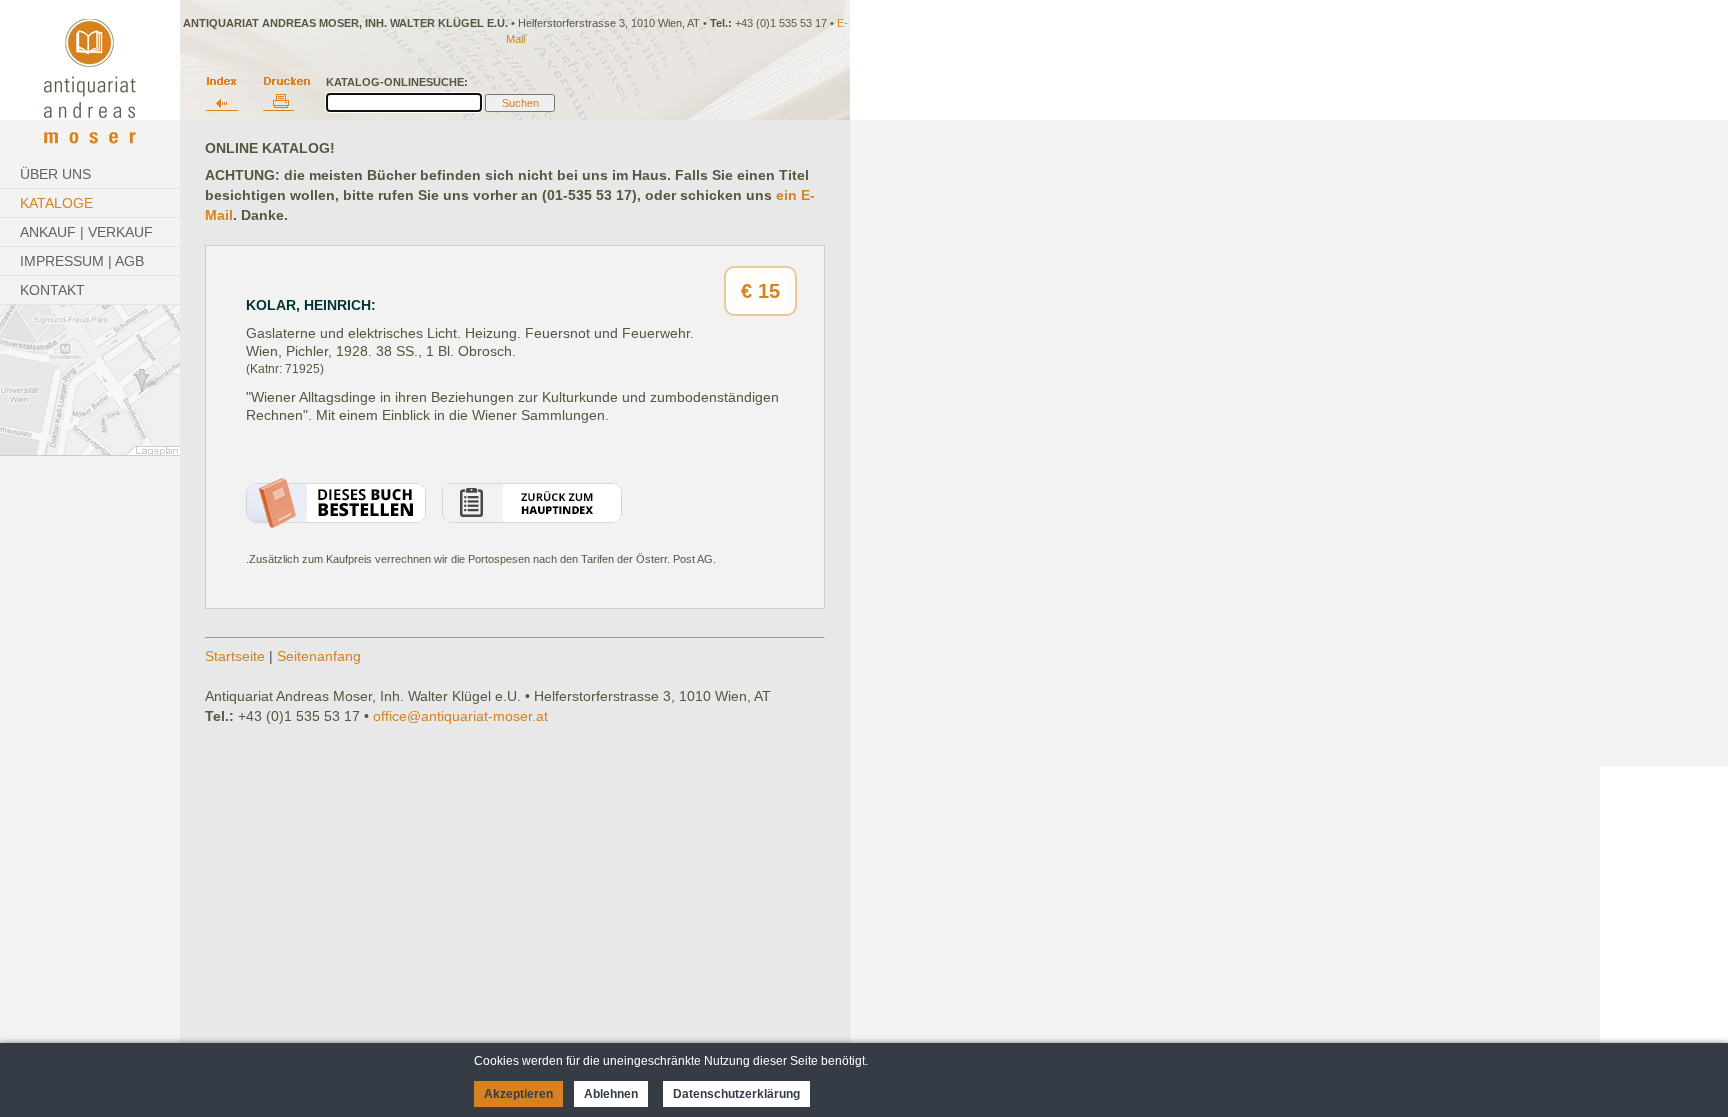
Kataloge (56, 203)
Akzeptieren (518, 1094)
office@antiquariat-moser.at (460, 716)
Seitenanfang (319, 656)
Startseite (235, 656)
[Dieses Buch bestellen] (336, 523)
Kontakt (52, 290)
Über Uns (55, 174)
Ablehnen (611, 1094)
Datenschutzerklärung (736, 1094)
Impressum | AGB (82, 261)
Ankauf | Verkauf (86, 232)
